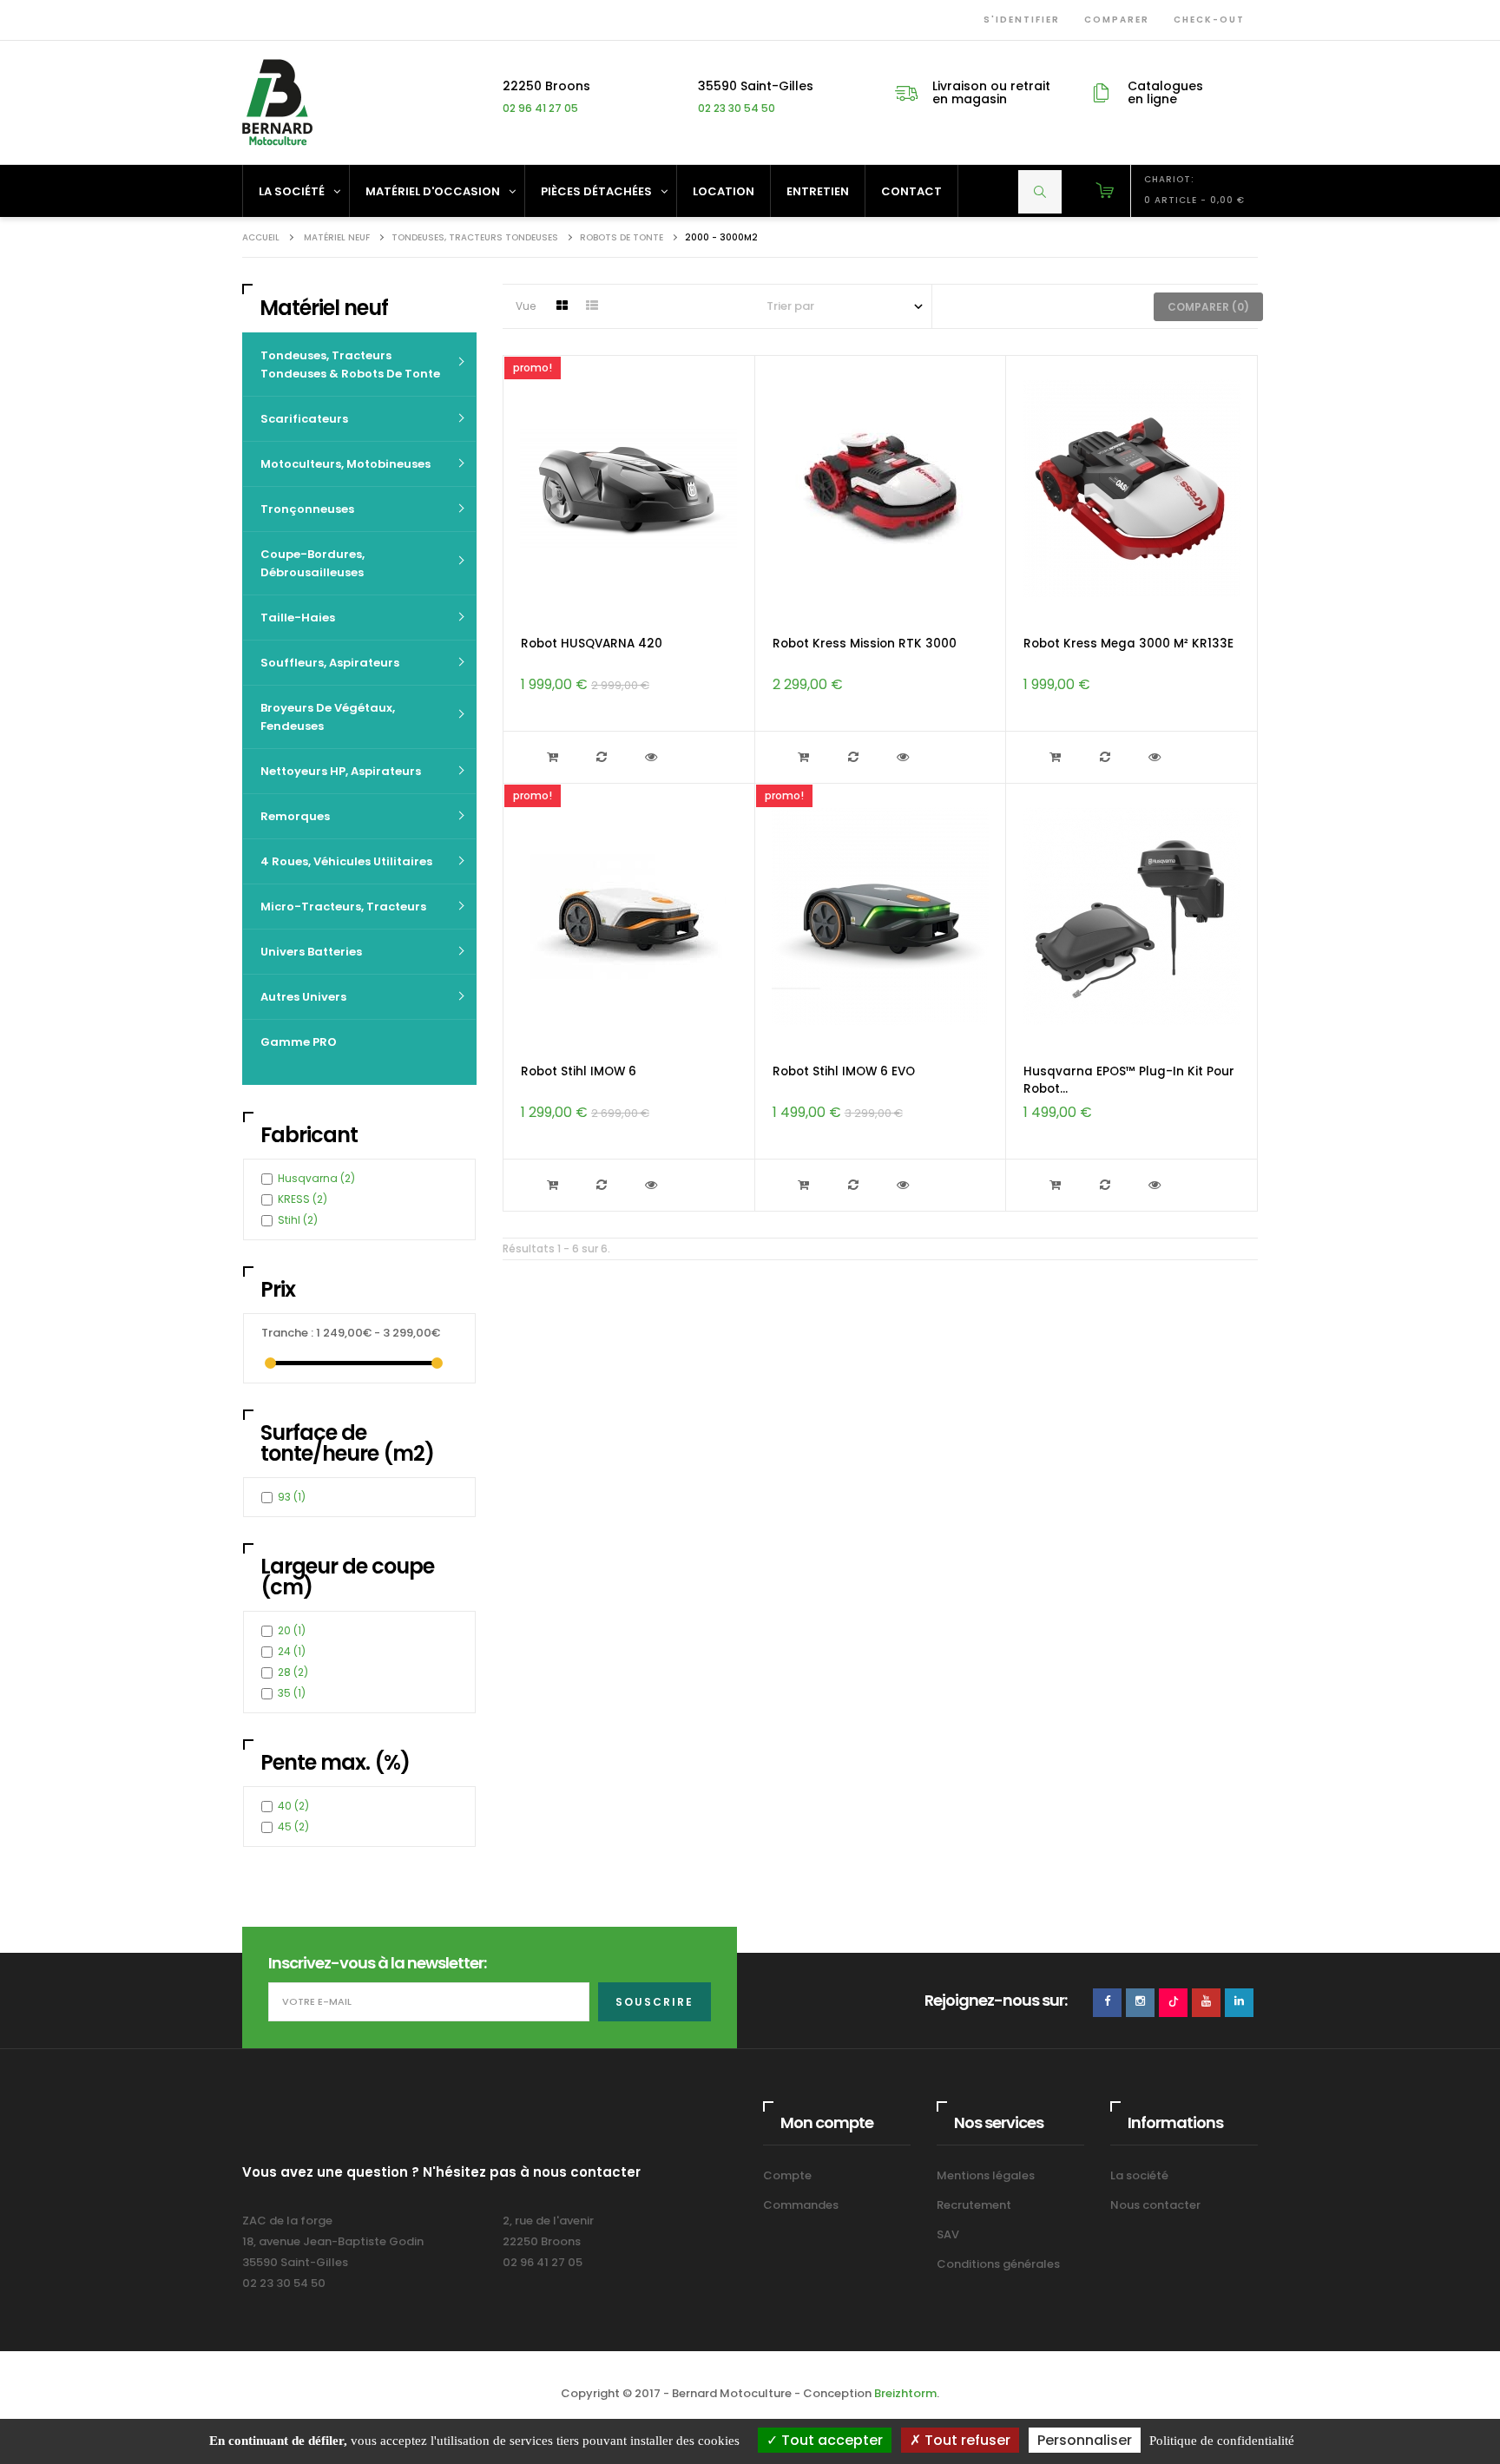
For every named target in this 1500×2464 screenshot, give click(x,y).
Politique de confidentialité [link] (1222, 2441)
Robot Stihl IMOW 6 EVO (844, 1071)
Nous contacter (1155, 2205)
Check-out (1206, 20)
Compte (787, 2175)
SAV (948, 2234)
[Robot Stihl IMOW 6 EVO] (880, 916)
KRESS (303, 1199)
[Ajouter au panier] (554, 757)
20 (292, 1630)
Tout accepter (830, 2440)
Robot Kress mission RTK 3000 (865, 644)
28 (293, 1672)
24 (292, 1651)
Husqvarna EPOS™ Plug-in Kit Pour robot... (1129, 1080)
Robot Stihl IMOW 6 (579, 1071)
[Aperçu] (653, 757)
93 (292, 1497)
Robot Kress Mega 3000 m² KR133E (1128, 644)
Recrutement (974, 2205)
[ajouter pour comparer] (604, 757)
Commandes (801, 2205)
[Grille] (562, 306)
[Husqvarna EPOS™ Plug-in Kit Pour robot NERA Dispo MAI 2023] (1132, 916)
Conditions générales (998, 2264)
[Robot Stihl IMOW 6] (628, 916)
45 (293, 1827)
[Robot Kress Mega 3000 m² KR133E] (1132, 488)
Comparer (1113, 20)
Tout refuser (966, 2440)
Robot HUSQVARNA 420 (592, 644)
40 (293, 1806)
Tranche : (287, 1333)
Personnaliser (1085, 2440)
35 (292, 1693)
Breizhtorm (905, 2393)
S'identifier (1018, 20)
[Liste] (592, 306)
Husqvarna (316, 1178)
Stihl (298, 1220)
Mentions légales (986, 2175)
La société (1139, 2175)
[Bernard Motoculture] (277, 102)
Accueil (261, 237)
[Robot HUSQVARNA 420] (628, 488)
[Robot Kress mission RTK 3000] (880, 488)
